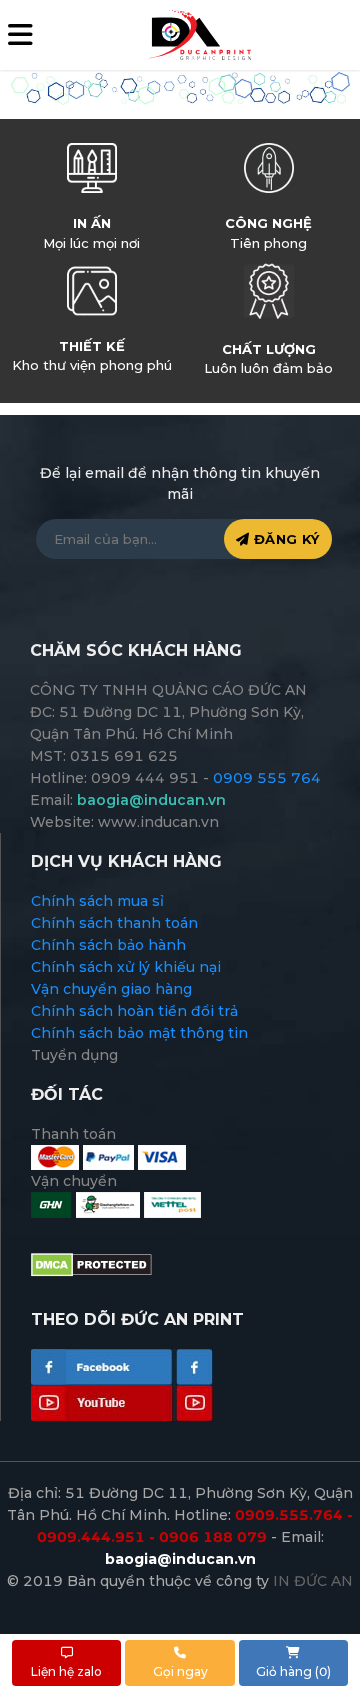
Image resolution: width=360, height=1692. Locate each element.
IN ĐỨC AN (313, 1581)
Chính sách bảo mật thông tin (139, 1033)
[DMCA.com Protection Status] (91, 1264)
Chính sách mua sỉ (97, 901)
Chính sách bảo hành (108, 945)
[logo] (199, 34)
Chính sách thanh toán (114, 923)
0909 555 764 (267, 778)
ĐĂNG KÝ (284, 539)
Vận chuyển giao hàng (111, 989)
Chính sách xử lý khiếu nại (126, 967)
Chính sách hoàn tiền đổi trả (134, 1011)
